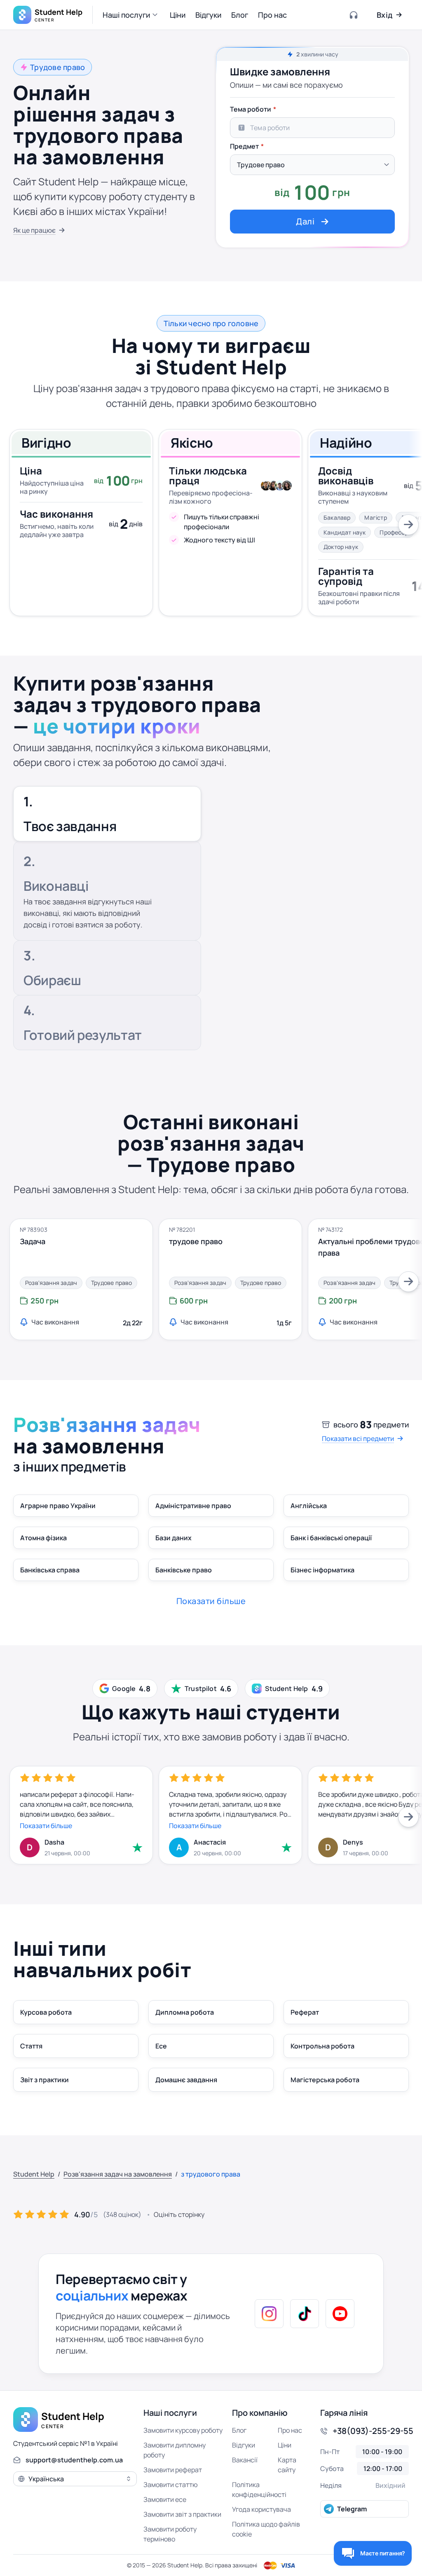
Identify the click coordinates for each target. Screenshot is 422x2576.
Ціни (285, 2445)
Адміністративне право (193, 1506)
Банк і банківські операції (331, 1538)
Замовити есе (165, 2499)
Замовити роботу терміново (170, 2534)
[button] (131, 15)
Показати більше (46, 1826)
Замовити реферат (173, 2470)
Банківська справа (50, 1570)
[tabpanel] (312, 167)
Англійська (309, 1506)
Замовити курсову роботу (183, 2430)
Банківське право (184, 1570)
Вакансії (245, 2460)
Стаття (31, 2046)
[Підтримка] (354, 15)
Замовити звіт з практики (182, 2514)
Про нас (290, 2430)
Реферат (305, 2012)
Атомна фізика (43, 1538)
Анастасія (210, 1842)
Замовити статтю (171, 2485)
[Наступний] (408, 525)
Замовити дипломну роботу (175, 2450)
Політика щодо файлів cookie (266, 2529)
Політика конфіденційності (259, 2490)
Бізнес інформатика (322, 1570)
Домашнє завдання (186, 2080)
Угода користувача (261, 2509)
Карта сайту (287, 2465)
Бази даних (173, 1538)
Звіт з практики (45, 2080)
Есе (161, 2046)
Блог (239, 2430)
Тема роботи (251, 109)
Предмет (244, 146)
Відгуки (244, 2445)
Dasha (54, 1842)
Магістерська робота (325, 2080)
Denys (353, 1842)
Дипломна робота (185, 2012)
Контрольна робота (322, 2046)
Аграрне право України (58, 1506)
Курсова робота (46, 2012)
